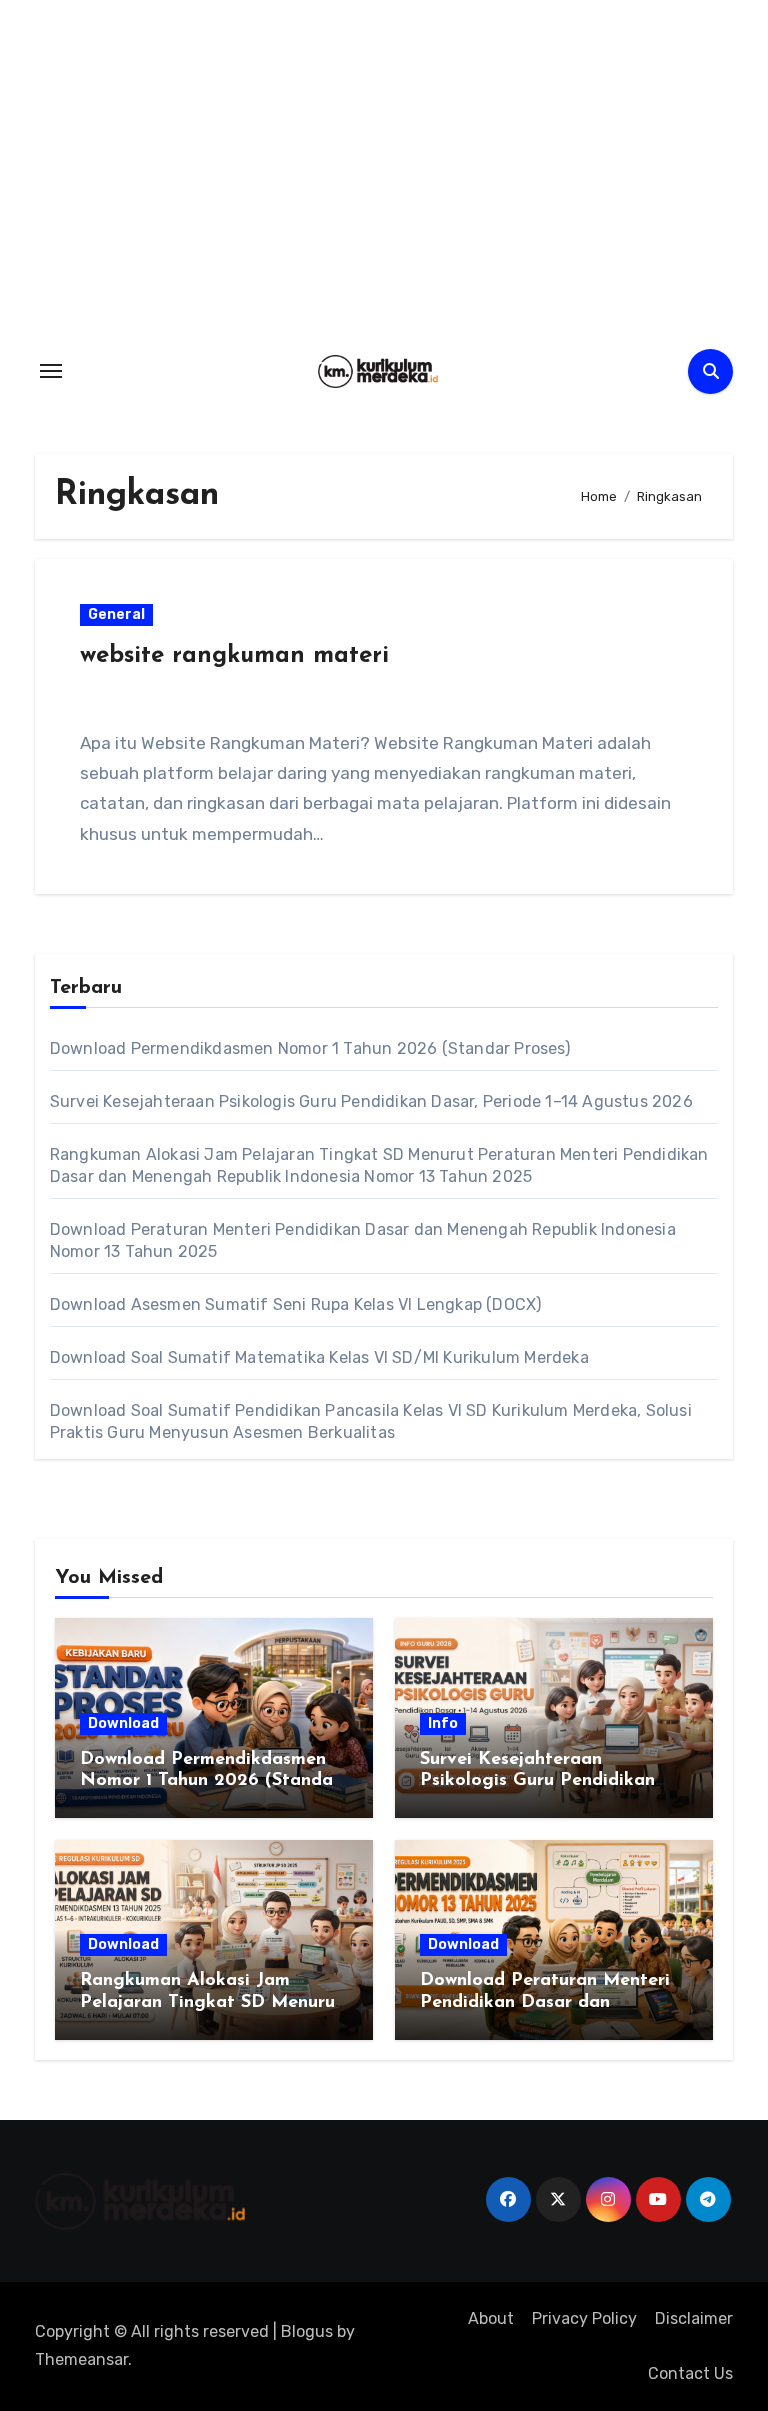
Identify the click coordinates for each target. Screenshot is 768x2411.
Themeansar (81, 2359)
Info (443, 1723)
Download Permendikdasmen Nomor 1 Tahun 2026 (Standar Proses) (310, 1048)
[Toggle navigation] (51, 371)
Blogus (307, 2331)
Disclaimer (694, 2318)
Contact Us (690, 2373)
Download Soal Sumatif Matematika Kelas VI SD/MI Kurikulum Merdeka (319, 1357)
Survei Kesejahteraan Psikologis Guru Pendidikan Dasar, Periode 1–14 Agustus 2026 (371, 1101)
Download (123, 1723)
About (491, 2318)
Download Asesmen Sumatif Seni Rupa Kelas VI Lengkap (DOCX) (296, 1304)
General (116, 614)
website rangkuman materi (234, 656)
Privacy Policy (584, 2318)
